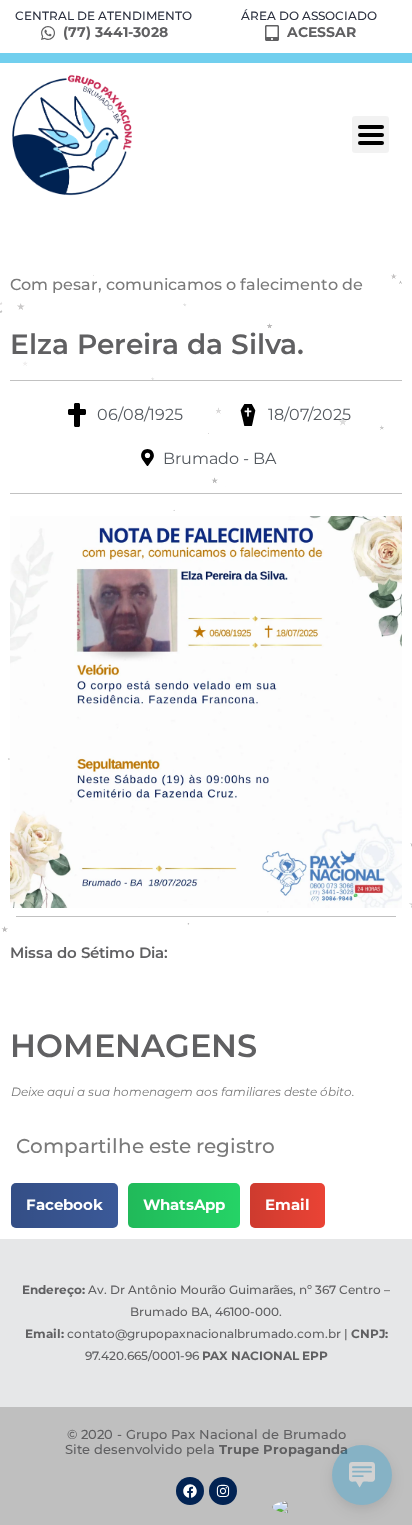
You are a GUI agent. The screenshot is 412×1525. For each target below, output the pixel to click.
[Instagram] (223, 1491)
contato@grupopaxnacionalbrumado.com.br (204, 1333)
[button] (64, 1205)
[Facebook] (190, 1491)
